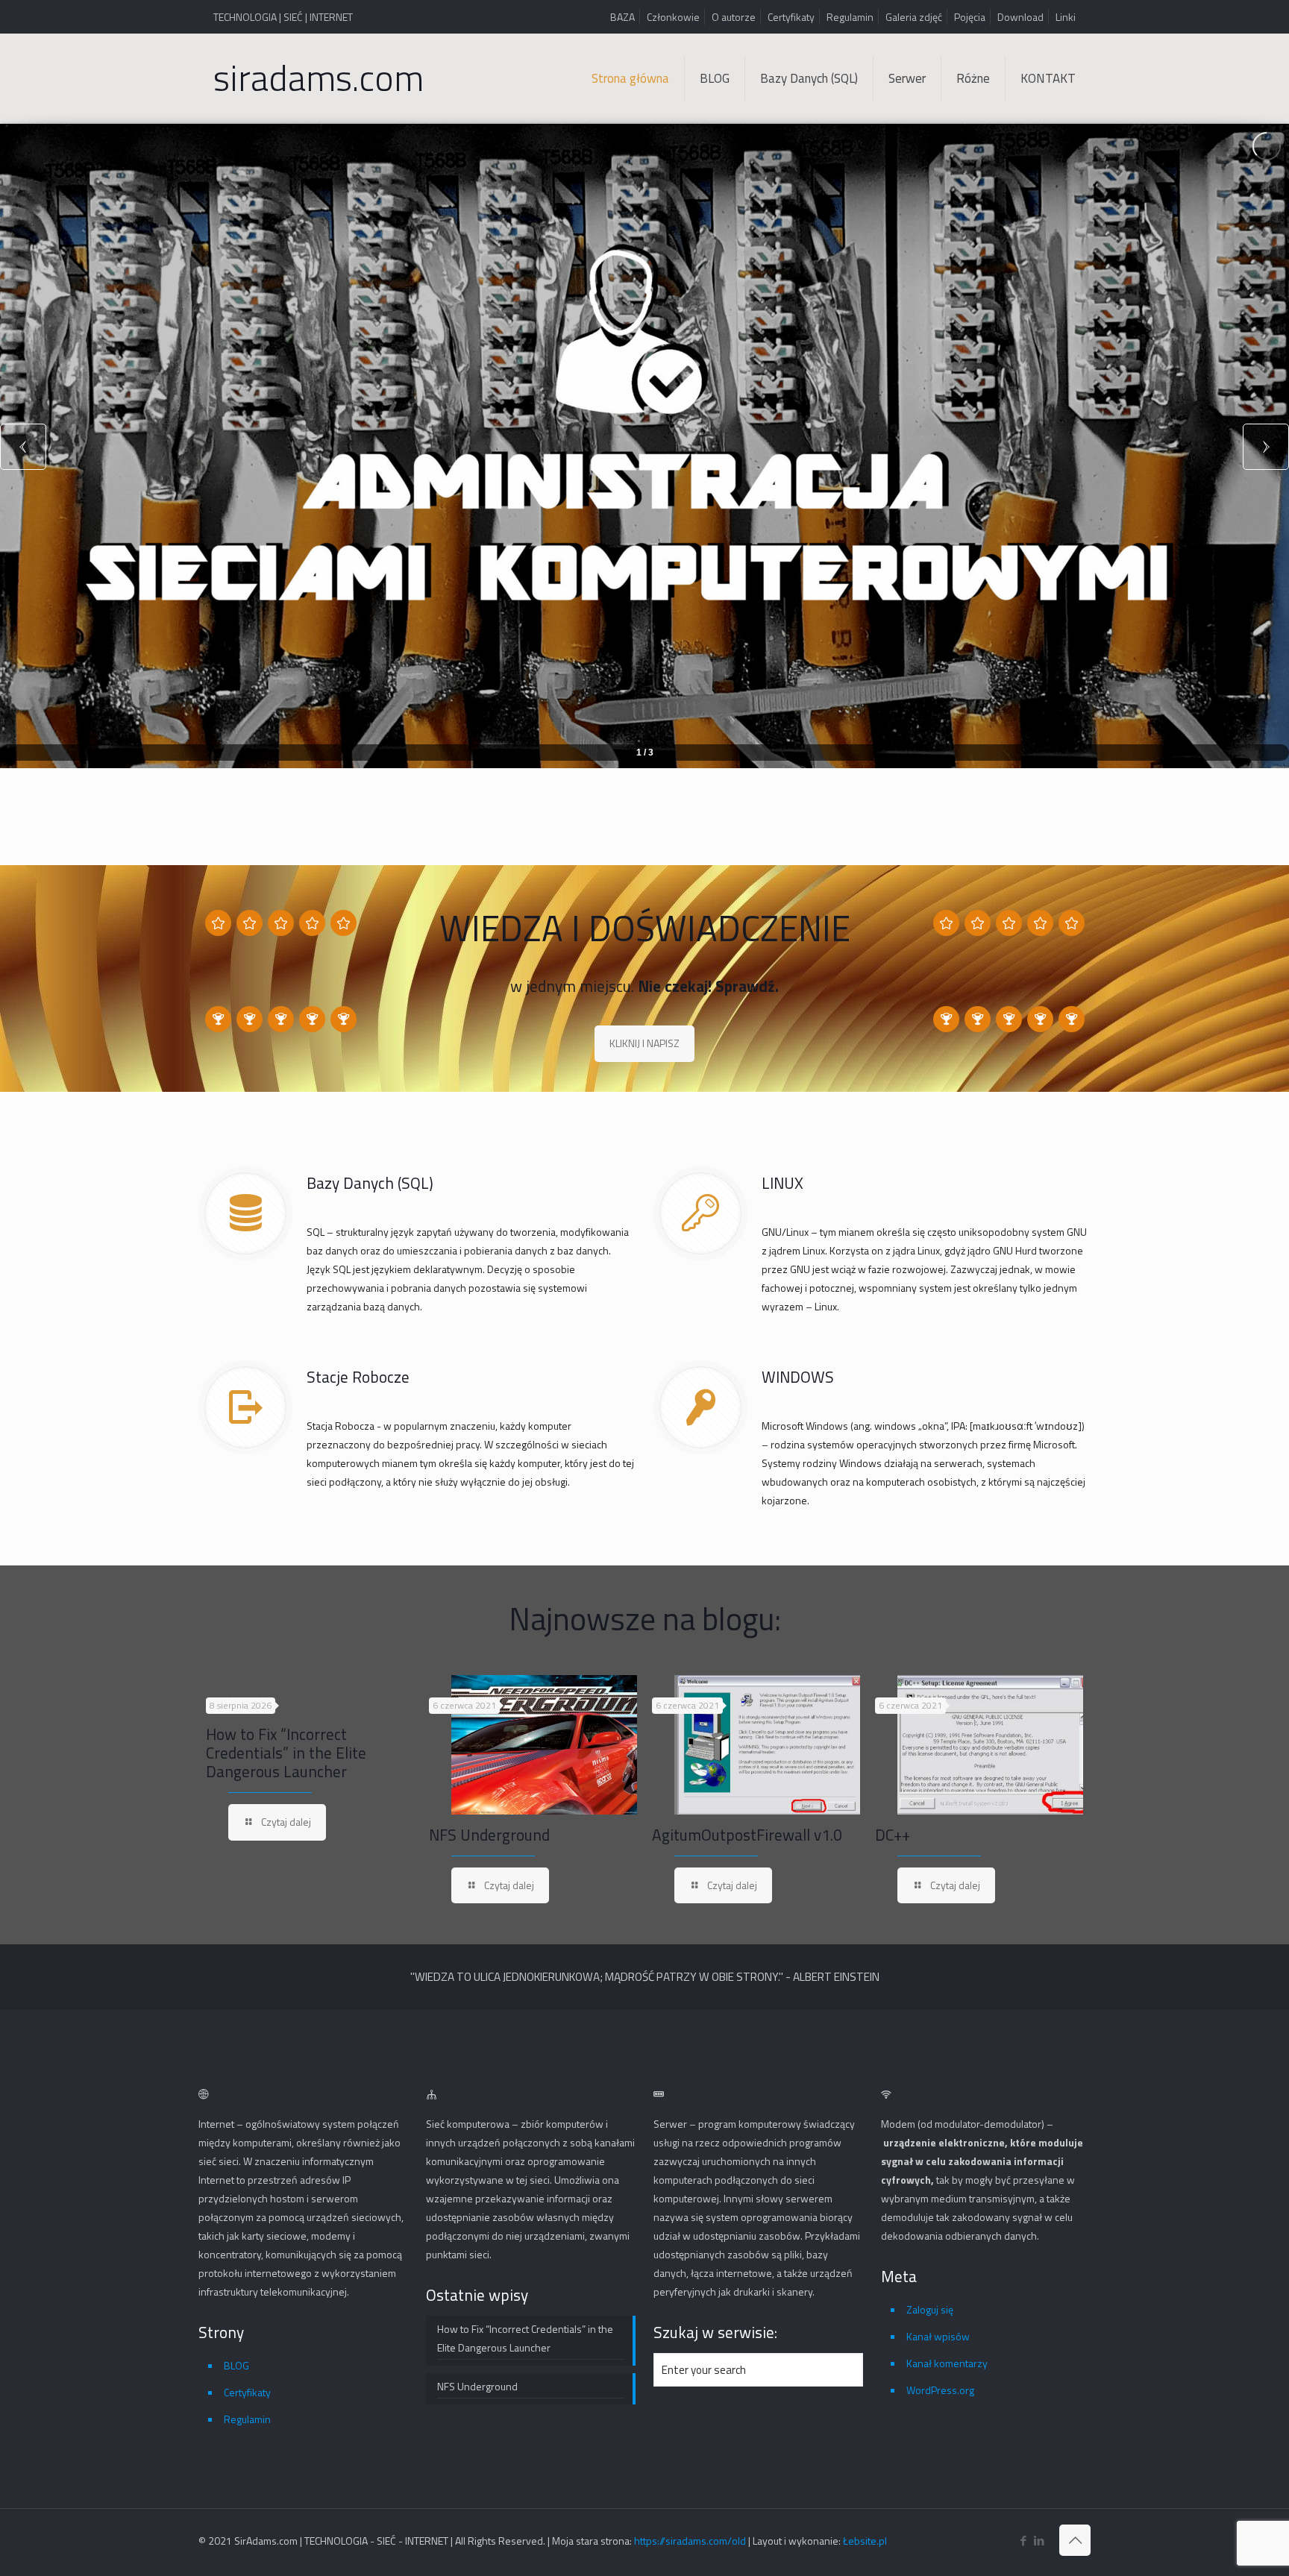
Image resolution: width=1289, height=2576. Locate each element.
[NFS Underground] (544, 1745)
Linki (1066, 17)
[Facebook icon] (1023, 2541)
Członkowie (673, 17)
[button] (1266, 446)
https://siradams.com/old (690, 2541)
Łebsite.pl (865, 2541)
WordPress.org (940, 2390)
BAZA (622, 17)
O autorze (734, 17)
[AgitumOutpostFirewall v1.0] (767, 1745)
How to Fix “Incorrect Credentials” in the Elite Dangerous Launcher (286, 1753)
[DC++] (990, 1745)
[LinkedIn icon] (1039, 2541)
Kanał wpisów (938, 2336)
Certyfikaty (791, 17)
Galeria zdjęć (914, 17)
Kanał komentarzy (947, 2363)
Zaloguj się (930, 2309)
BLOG (236, 2365)
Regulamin (850, 17)
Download (1020, 17)
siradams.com (319, 78)
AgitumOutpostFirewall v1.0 (747, 1835)
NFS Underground (489, 1835)
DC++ (893, 1835)
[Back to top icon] (1075, 2540)
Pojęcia (970, 17)
